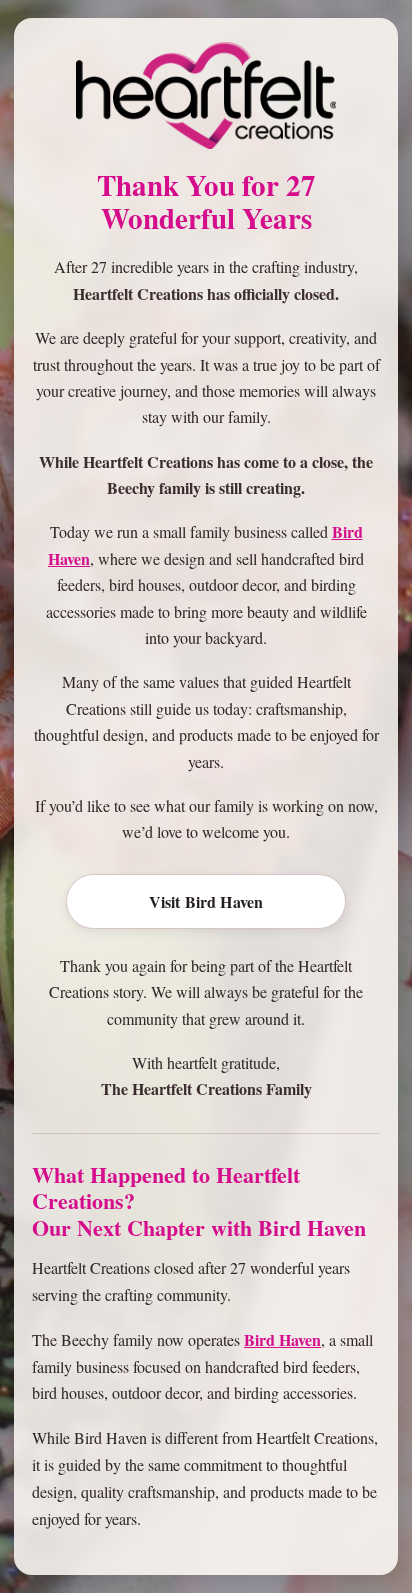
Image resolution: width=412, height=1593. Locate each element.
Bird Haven (282, 1339)
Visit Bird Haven (206, 901)
